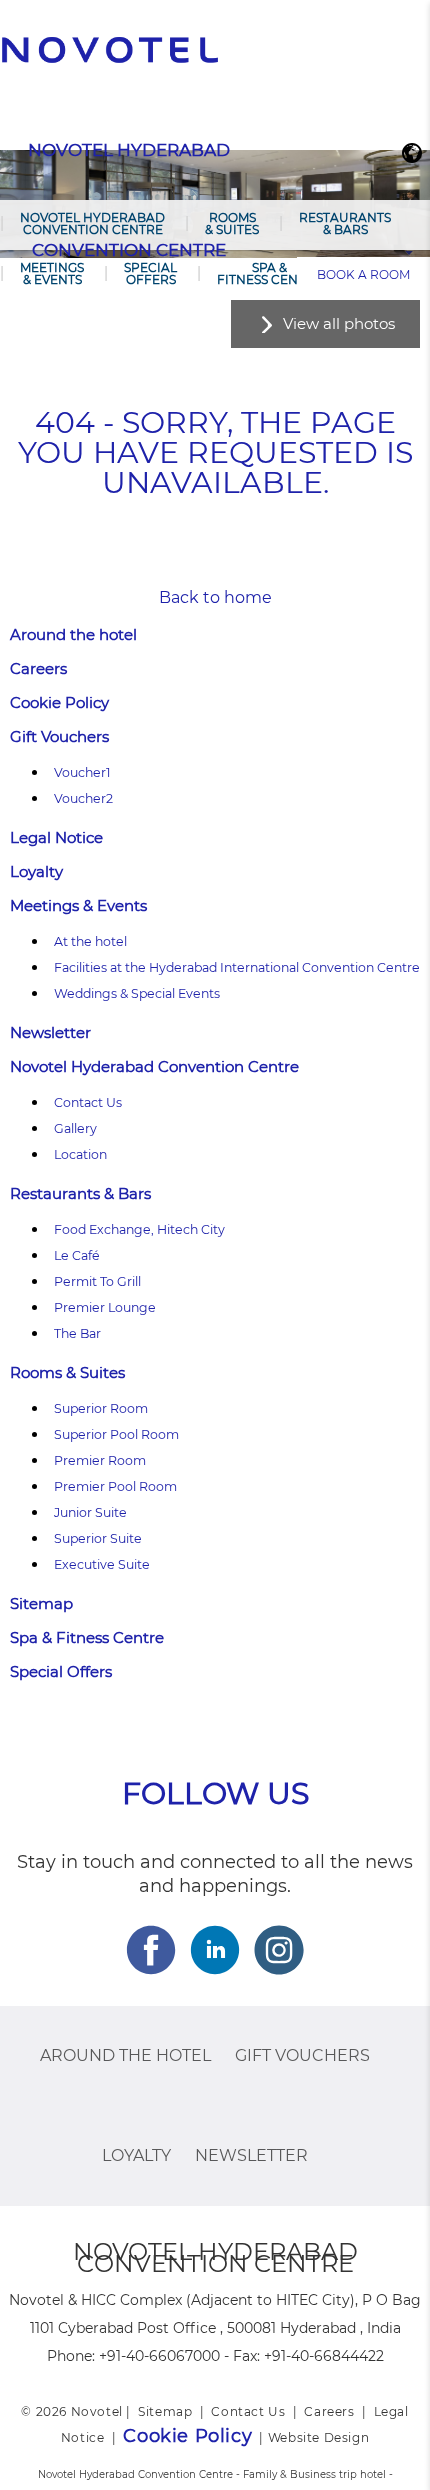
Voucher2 (83, 798)
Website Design (318, 2437)
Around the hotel (73, 634)
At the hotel (90, 941)
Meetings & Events (52, 273)
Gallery (75, 1128)
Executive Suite (102, 1564)
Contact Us (88, 1102)
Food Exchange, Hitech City (139, 1229)
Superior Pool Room (116, 1434)
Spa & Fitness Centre (269, 273)
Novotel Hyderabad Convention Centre (92, 223)
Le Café (77, 1255)
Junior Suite (90, 1512)
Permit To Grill (97, 1281)
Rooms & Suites (232, 223)
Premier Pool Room (115, 1486)
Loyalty (36, 871)
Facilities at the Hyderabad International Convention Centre (237, 967)
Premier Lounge (105, 1307)
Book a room (363, 274)
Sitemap (41, 1603)
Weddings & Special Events (137, 993)
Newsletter (50, 1032)
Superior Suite (98, 1538)
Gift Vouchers (59, 736)
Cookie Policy (59, 702)
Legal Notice (56, 837)
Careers (38, 668)
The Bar (77, 1333)
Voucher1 (82, 772)
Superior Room (101, 1408)
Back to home (215, 597)
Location (80, 1154)
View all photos (339, 323)
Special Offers (150, 273)
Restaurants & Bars (345, 223)
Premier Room (100, 1460)
